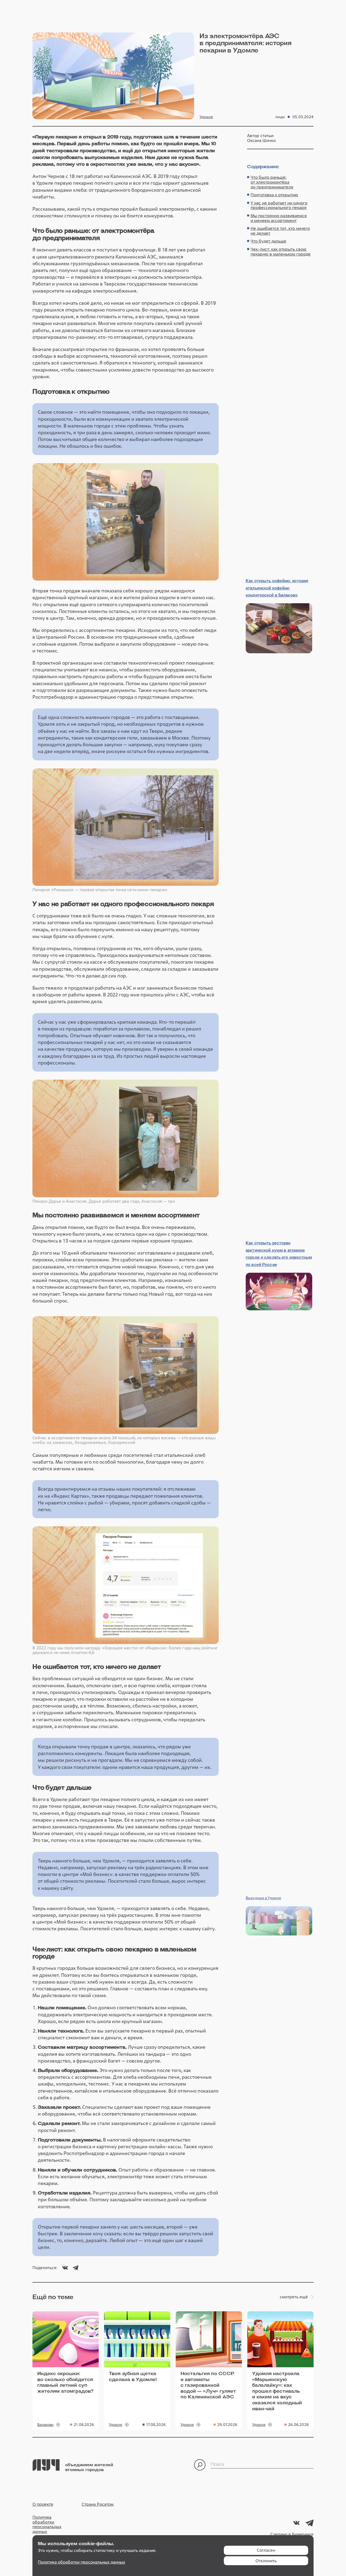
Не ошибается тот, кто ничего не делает (280, 231)
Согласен (266, 2550)
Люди (280, 117)
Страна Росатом (98, 2504)
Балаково (45, 2425)
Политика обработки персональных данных (47, 2524)
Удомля (206, 117)
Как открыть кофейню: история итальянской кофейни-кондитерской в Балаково (277, 588)
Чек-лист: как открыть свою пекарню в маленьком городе (281, 252)
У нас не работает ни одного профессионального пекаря (279, 205)
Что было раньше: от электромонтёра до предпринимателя (272, 182)
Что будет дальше (268, 241)
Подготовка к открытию (274, 195)
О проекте (43, 2504)
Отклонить (266, 2561)
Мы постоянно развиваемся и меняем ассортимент (279, 218)
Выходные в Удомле (263, 1898)
